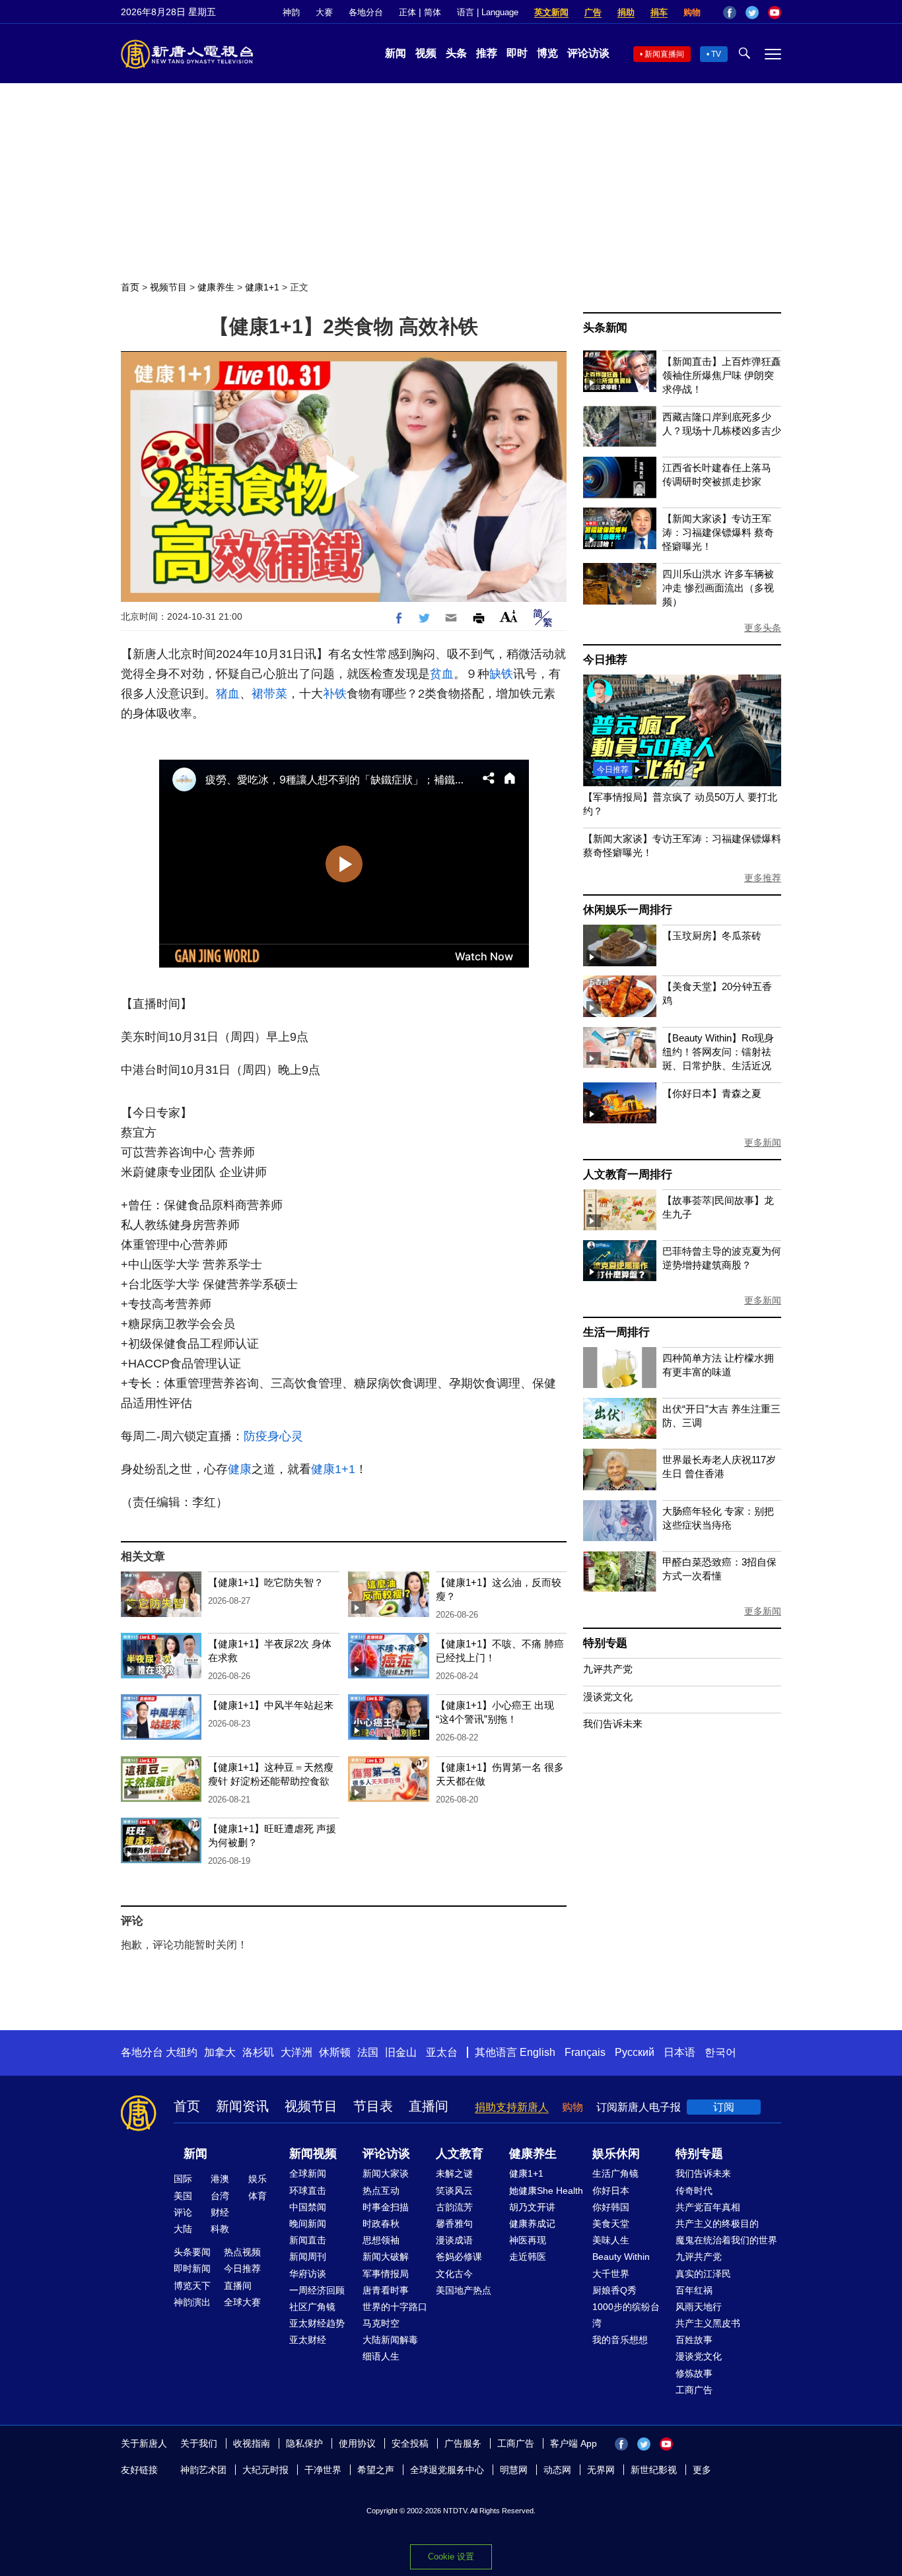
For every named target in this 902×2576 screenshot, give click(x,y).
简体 (433, 12)
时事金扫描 (386, 2207)
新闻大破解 (386, 2257)
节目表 (373, 2106)
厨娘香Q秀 (614, 2290)
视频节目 (168, 287)
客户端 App (573, 2443)
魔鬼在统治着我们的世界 (726, 2240)
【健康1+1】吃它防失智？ (266, 1582)
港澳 (220, 2179)
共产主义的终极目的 (717, 2224)
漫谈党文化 (608, 1697)
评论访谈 (588, 53)
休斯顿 (335, 2052)
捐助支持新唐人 (512, 2107)
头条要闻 (192, 2252)
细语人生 (381, 2356)
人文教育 (460, 2154)
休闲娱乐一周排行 (627, 910)
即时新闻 (192, 2268)
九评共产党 (608, 1669)
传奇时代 (694, 2191)
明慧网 (514, 2470)
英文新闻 (551, 12)
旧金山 (401, 2052)
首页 (130, 287)
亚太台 (442, 2052)
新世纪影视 (654, 2470)
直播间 (429, 2106)
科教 (220, 2229)
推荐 (487, 53)
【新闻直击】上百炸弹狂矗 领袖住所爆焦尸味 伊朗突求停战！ (722, 375)
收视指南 (252, 2443)
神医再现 (528, 2240)
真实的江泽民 (703, 2274)
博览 (547, 53)
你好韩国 (611, 2207)
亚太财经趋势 (317, 2323)
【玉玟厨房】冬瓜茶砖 (712, 936)
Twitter (752, 13)
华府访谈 (308, 2274)
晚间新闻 (308, 2224)
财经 (220, 2212)
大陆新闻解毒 (390, 2340)
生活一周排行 (616, 1332)
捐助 (626, 12)
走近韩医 (528, 2257)
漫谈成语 (454, 2240)
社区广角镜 (312, 2307)
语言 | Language (488, 12)
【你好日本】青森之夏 (712, 1093)
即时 (517, 53)
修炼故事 (694, 2373)
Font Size (509, 616)
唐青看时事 (386, 2290)
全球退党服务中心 (447, 2470)
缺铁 (501, 674)
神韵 (291, 12)
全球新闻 (308, 2173)
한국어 (720, 2052)
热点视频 (242, 2252)
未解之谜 (454, 2173)
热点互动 (381, 2191)
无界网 (601, 2470)
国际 (183, 2179)
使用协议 (357, 2443)
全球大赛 (242, 2302)
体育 (258, 2196)
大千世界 (611, 2274)
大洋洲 (296, 2052)
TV (716, 54)
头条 (456, 53)
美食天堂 (611, 2224)
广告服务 (463, 2443)
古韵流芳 (454, 2207)
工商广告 (694, 2390)
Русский (635, 2052)
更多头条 (763, 628)
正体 (407, 12)
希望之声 (376, 2470)
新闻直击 (308, 2240)
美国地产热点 (464, 2290)
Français (585, 2052)
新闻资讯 (242, 2106)
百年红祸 (694, 2290)
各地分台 (366, 12)
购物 (692, 12)
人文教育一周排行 (627, 1174)
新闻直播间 (664, 54)
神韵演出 (192, 2302)
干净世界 (323, 2470)
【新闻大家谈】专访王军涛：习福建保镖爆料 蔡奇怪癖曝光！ (718, 532)
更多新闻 (763, 1142)
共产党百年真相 (708, 2207)
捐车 (659, 12)
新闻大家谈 (386, 2173)
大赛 (324, 12)
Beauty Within (621, 2257)
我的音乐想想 (620, 2340)
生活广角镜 (615, 2173)
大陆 (183, 2229)
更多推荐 (763, 878)
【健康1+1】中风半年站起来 (271, 1705)
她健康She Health (546, 2191)
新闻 (396, 53)
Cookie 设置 (451, 2557)
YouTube (775, 13)
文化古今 (454, 2274)
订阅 (724, 2107)
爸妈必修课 (459, 2257)
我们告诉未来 (613, 1724)
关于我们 (199, 2443)
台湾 (220, 2196)
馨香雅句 (454, 2224)
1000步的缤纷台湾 (626, 2315)
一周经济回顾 (317, 2290)
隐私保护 (304, 2443)
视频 (426, 53)
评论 (183, 2212)
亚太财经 (308, 2340)
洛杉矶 (258, 2052)
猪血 (228, 694)
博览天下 (192, 2286)
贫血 (442, 674)
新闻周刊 (308, 2257)
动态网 (557, 2470)
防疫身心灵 (273, 1436)
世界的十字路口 (395, 2307)
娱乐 (258, 2179)
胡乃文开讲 (532, 2207)
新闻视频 (313, 2154)
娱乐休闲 (616, 2154)
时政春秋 (381, 2224)
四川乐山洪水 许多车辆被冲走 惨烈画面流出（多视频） (718, 588)
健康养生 (216, 287)
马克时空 (381, 2323)
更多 (702, 2470)
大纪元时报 (265, 2470)
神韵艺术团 (203, 2470)
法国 (368, 2052)
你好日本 (611, 2191)
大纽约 (182, 2052)
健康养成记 (532, 2224)
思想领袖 (381, 2240)
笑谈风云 (454, 2191)
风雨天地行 (699, 2307)
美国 (183, 2196)
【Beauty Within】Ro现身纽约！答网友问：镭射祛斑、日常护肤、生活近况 (718, 1052)
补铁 (335, 694)
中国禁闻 (308, 2207)
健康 (240, 1469)
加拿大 (220, 2052)
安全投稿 (410, 2443)
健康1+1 (262, 287)
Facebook (730, 13)
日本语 (679, 2052)
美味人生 (611, 2240)
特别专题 (605, 1643)
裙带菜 (269, 694)
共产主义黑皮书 (708, 2323)
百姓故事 (694, 2340)
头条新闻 (605, 328)
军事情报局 (386, 2274)
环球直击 (308, 2191)
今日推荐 (605, 660)
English (538, 2052)
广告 (593, 12)
